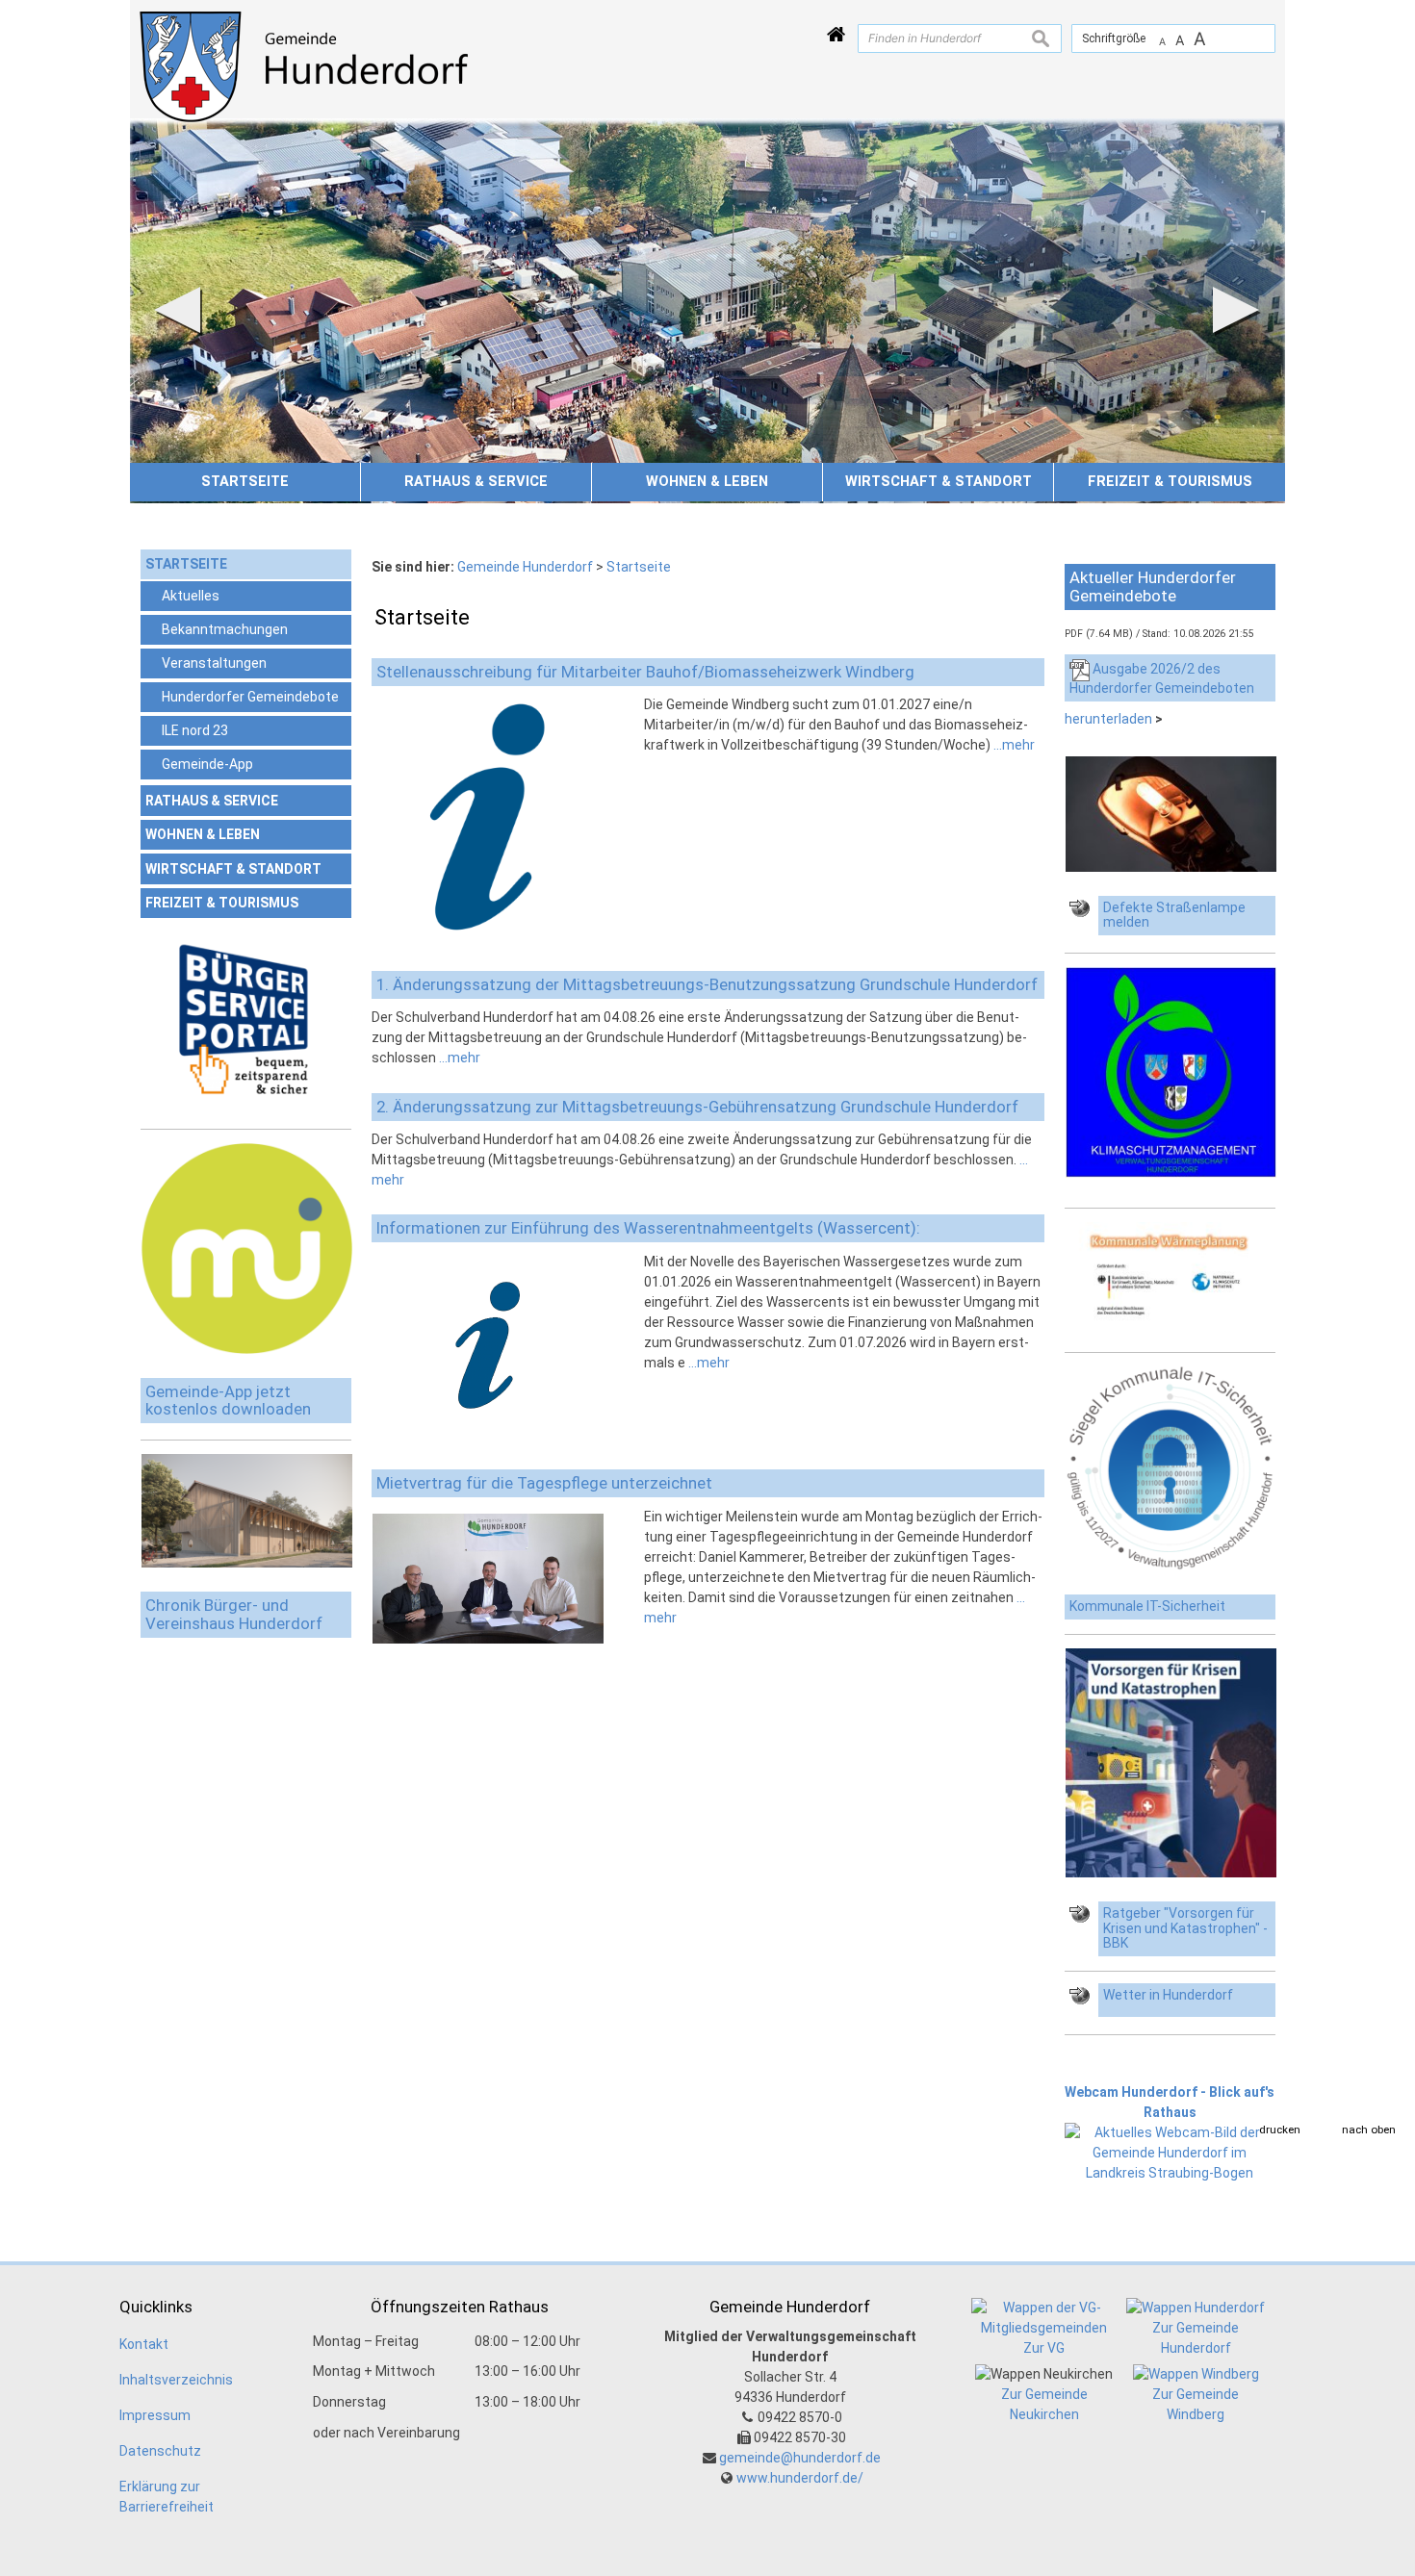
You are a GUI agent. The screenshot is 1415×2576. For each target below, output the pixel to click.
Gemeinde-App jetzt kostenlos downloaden (228, 1401)
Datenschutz (160, 2451)
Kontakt (144, 2344)
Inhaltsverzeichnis (176, 2380)
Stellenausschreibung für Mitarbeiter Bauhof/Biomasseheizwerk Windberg (645, 672)
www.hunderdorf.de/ (800, 2478)
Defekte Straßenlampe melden (1174, 915)
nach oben (1369, 2130)
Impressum (155, 2415)
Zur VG (1044, 2348)
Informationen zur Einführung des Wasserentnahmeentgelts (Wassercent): (648, 1228)
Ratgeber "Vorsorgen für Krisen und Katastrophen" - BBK (1185, 1928)
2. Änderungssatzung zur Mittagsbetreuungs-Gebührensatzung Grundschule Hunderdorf (697, 1107)
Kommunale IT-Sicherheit (1147, 1606)
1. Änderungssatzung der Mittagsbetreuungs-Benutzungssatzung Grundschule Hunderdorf (707, 984)
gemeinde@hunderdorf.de (800, 2458)
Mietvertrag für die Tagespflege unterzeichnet (544, 1483)
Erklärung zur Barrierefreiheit (167, 2497)
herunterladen (1108, 719)
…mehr (1014, 745)
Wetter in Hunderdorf (1168, 1995)
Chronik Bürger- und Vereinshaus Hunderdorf (234, 1614)
